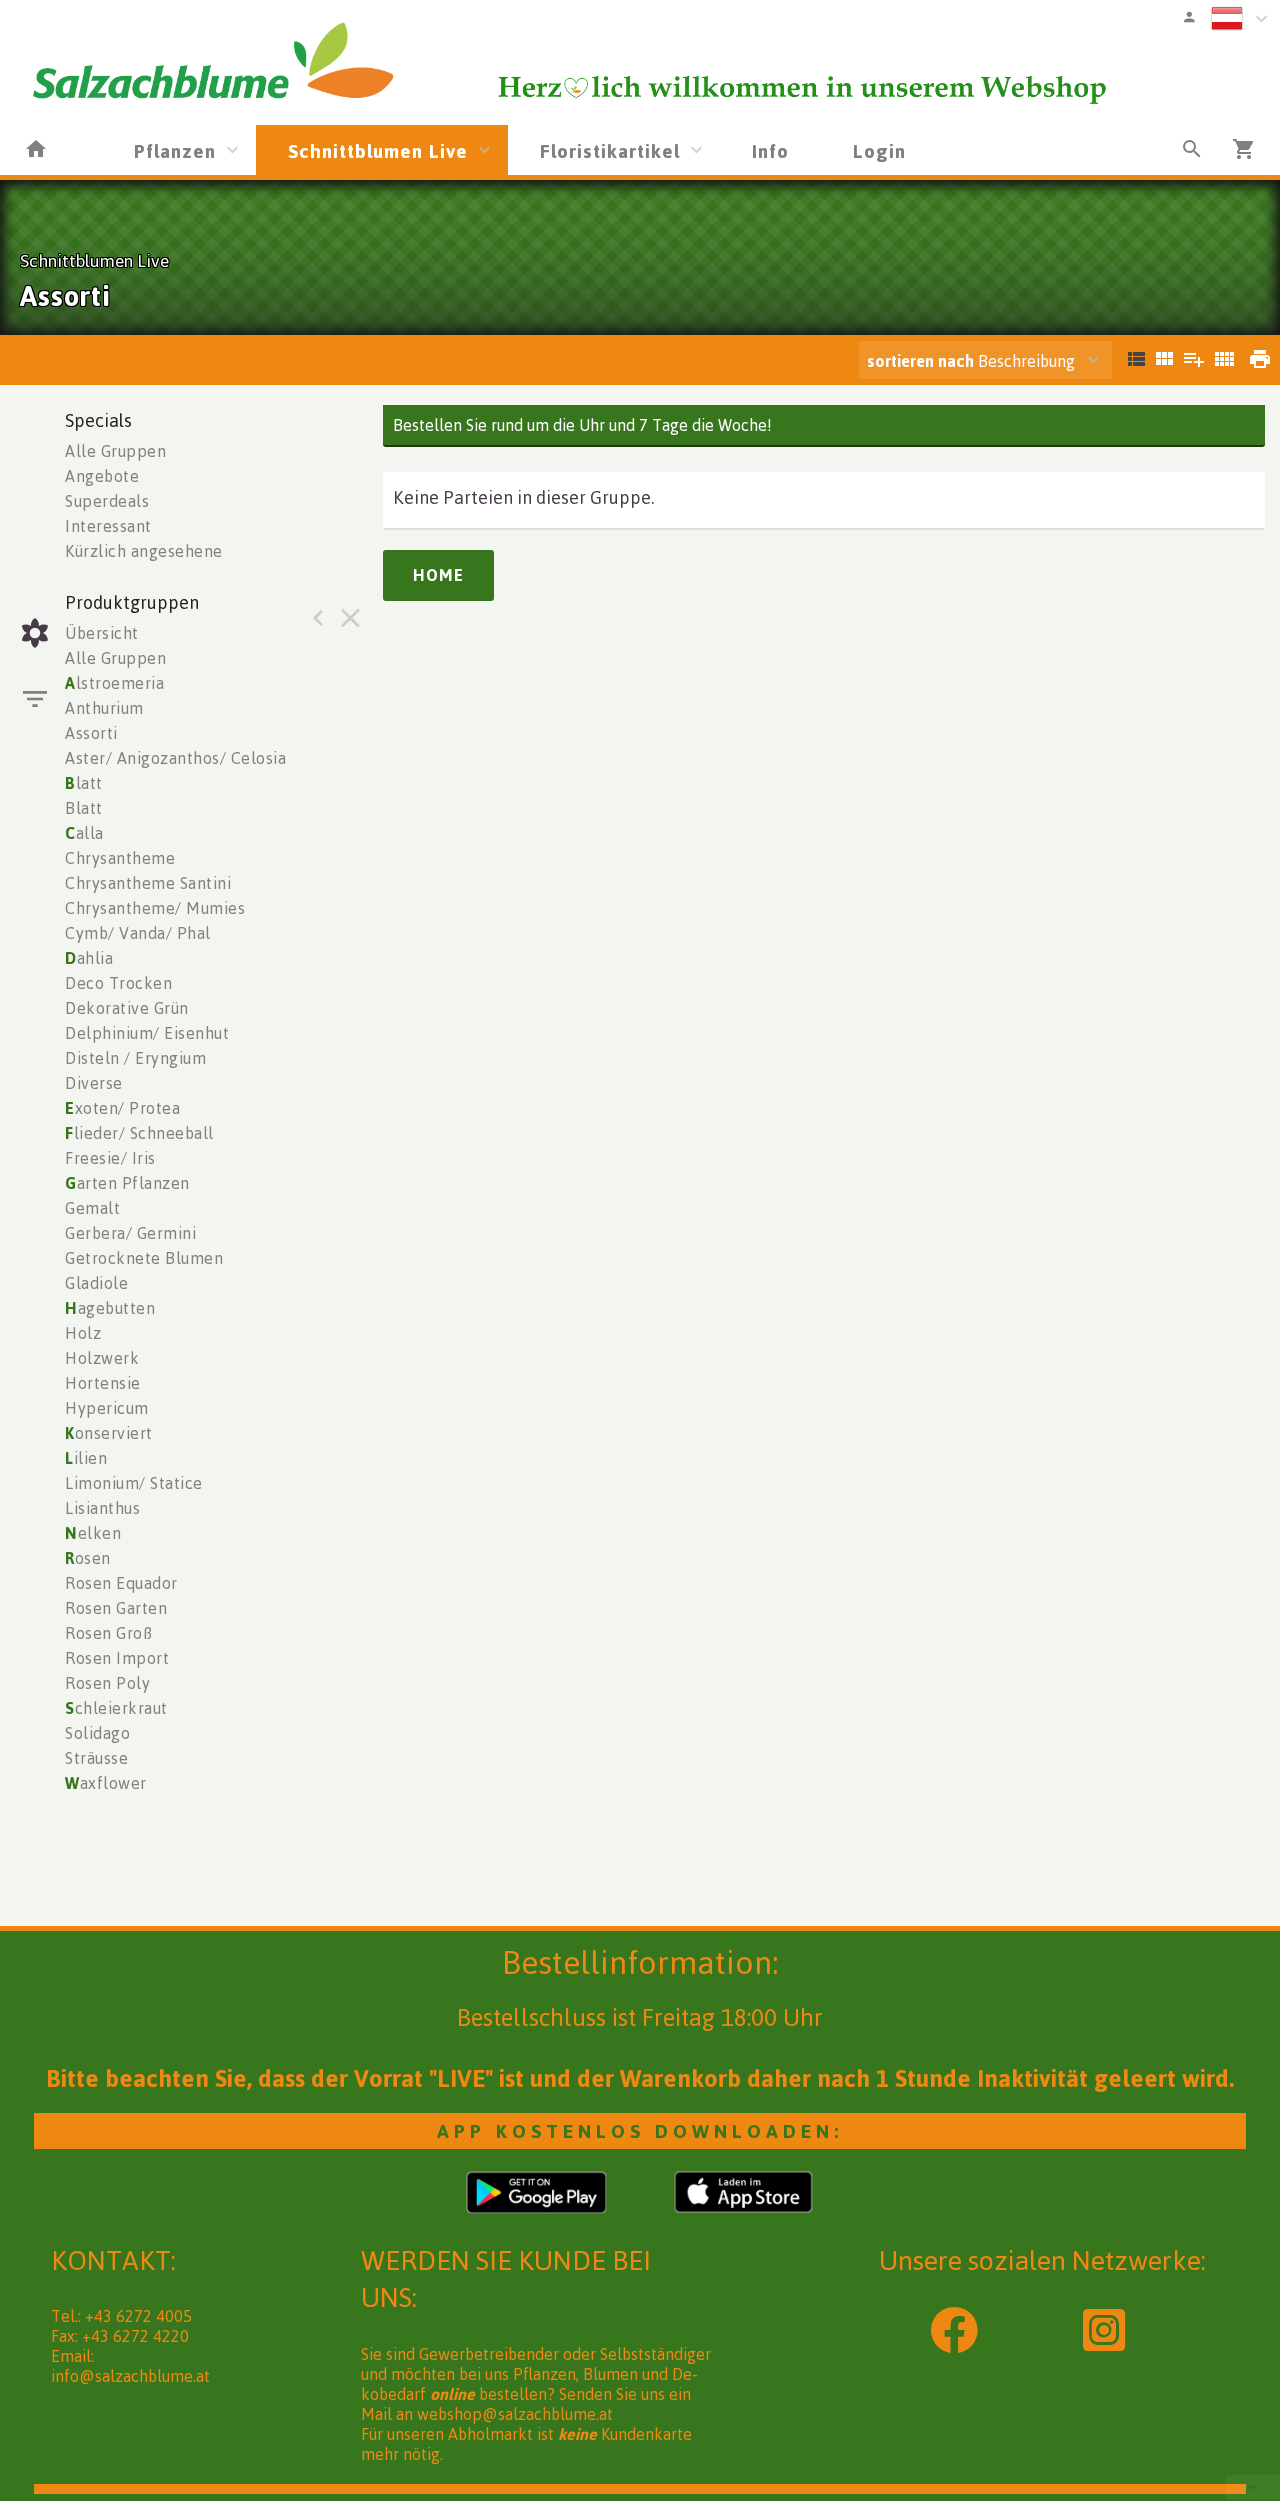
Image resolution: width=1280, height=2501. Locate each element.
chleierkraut (116, 1708)
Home (438, 575)
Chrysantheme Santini (148, 883)
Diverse (94, 1083)
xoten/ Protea (122, 1108)
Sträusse (96, 1758)
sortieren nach (922, 361)
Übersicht (102, 633)
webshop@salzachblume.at (515, 2414)
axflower (106, 1783)
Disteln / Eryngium (135, 1058)
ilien (86, 1458)
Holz (83, 1333)
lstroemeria (114, 683)
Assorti (91, 733)
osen (88, 1558)
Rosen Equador (121, 1583)
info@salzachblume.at (130, 2376)
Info (770, 150)
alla (84, 833)
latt (84, 783)
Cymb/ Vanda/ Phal (138, 933)
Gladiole (96, 1283)
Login (879, 150)
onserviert (109, 1433)
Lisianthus (102, 1508)
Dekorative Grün (127, 1008)
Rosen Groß (108, 1633)
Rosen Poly (107, 1683)
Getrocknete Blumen (144, 1258)
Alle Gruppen (115, 451)
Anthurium (104, 708)
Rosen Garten (116, 1608)
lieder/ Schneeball (139, 1133)
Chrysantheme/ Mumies (155, 908)
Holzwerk (102, 1358)
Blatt (84, 808)
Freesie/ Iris (110, 1158)
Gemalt (92, 1208)
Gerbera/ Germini (130, 1233)
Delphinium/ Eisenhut (147, 1033)
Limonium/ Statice (134, 1483)
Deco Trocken (118, 983)
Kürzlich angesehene (144, 551)
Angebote (102, 476)
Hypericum (107, 1408)
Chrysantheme (120, 858)
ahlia (89, 958)
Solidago (97, 1733)
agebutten (110, 1308)
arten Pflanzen (127, 1183)
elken (93, 1533)
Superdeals (107, 501)
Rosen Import (117, 1658)
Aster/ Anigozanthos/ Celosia (175, 758)
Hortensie (103, 1383)
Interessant (108, 526)
